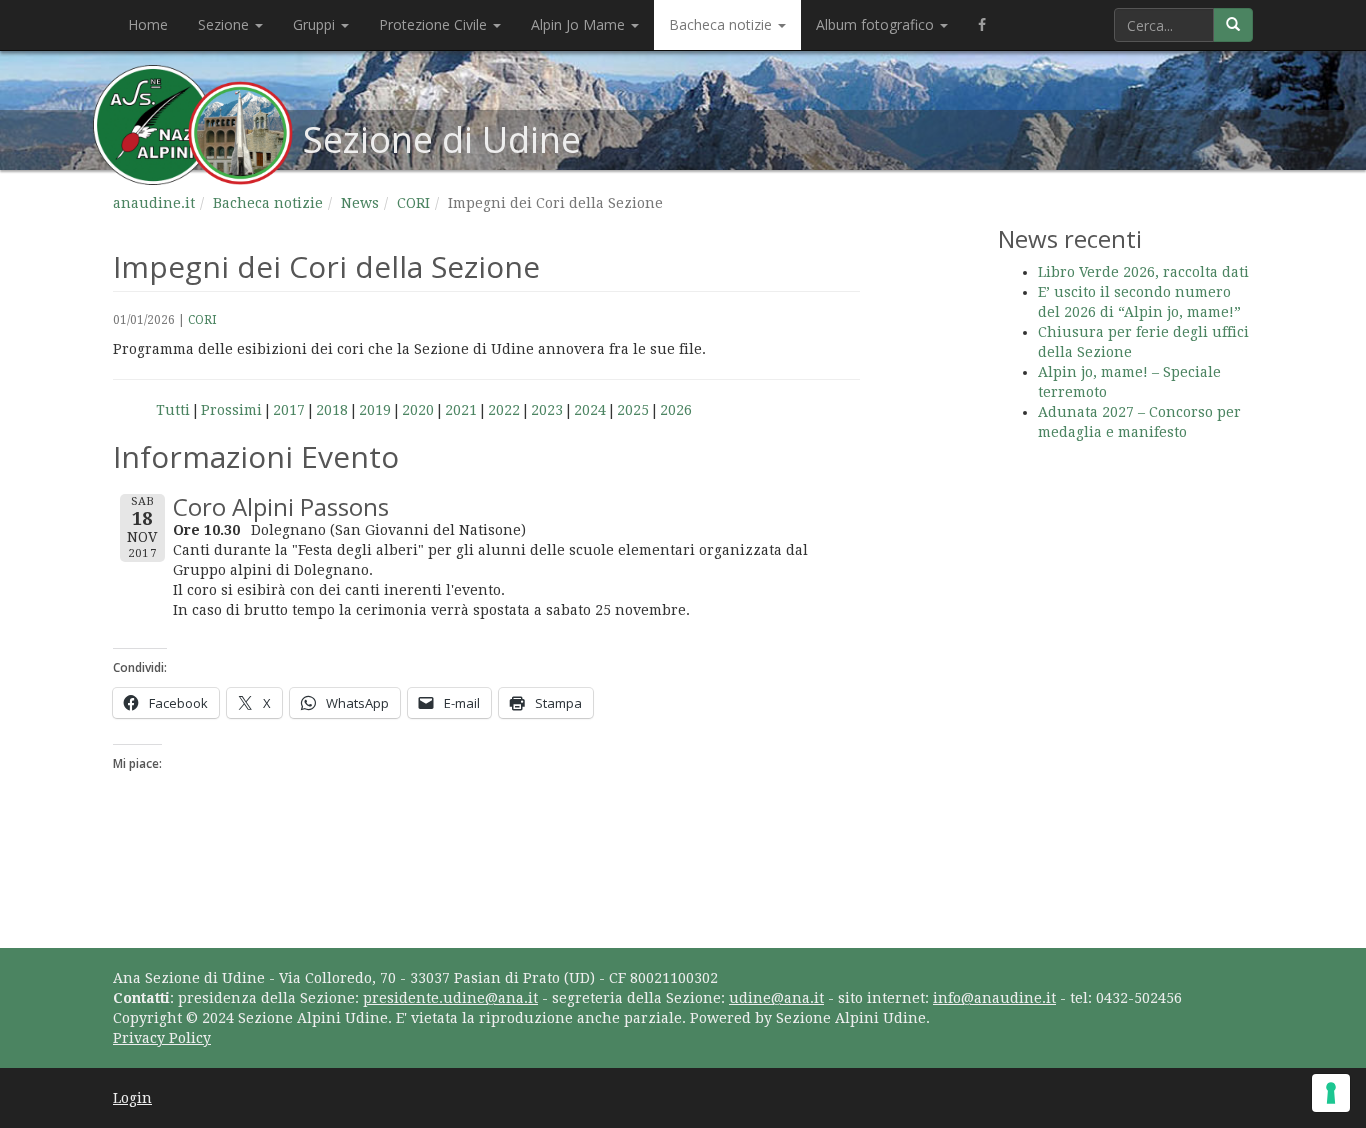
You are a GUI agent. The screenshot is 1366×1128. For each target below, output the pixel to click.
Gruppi (316, 24)
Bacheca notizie (722, 24)
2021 (461, 410)
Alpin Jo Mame (580, 24)
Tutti (173, 410)
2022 (504, 410)
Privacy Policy (162, 1038)
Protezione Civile (435, 24)
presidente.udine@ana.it (450, 998)
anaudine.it (154, 203)
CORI (413, 203)
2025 (633, 410)
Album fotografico (877, 24)
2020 (418, 410)
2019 (375, 410)
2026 (676, 410)
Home (148, 24)
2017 (289, 410)
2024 (590, 410)
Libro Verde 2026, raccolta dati (1143, 272)
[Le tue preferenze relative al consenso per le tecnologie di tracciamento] (1331, 1093)
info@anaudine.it (994, 998)
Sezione (225, 24)
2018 (332, 410)
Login (132, 1098)
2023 (547, 410)
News (360, 203)
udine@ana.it (776, 998)
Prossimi (231, 410)
